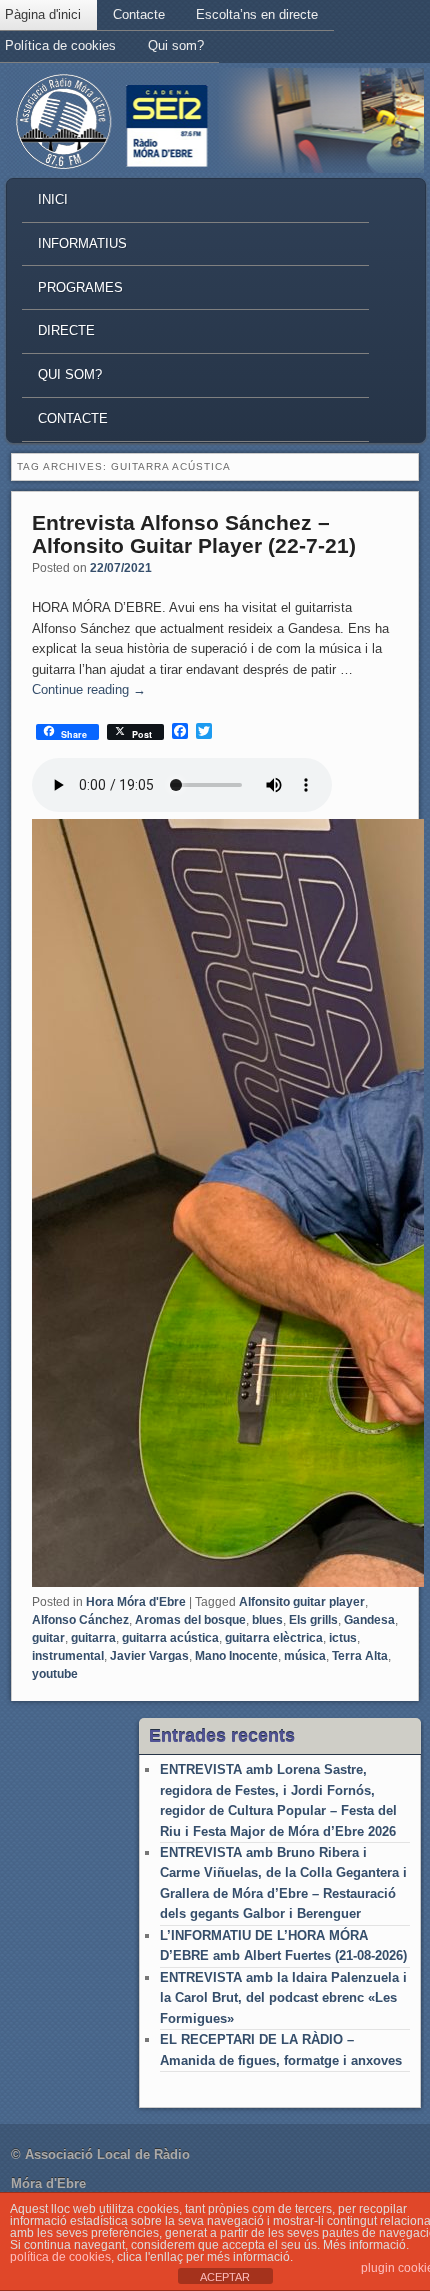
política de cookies (60, 2257)
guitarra (93, 1638)
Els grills (313, 1620)
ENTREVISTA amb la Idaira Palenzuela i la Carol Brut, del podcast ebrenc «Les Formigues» (283, 1998)
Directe (66, 330)
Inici (53, 199)
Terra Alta (360, 1656)
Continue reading (89, 689)
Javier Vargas (149, 1656)
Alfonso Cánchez (80, 1620)
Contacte (139, 14)
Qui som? (176, 45)
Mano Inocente (236, 1656)
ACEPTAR (225, 2277)
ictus (343, 1638)
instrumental (68, 1656)
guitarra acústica (170, 1638)
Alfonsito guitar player (302, 1602)
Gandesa (369, 1620)
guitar (48, 1638)
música (305, 1656)
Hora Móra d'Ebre (136, 1602)
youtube (55, 1674)
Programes (80, 287)
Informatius (82, 243)
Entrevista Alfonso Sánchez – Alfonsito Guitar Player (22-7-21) (194, 534)
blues (267, 1620)
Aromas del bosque (190, 1620)
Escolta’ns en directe (257, 14)
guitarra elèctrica (274, 1638)
